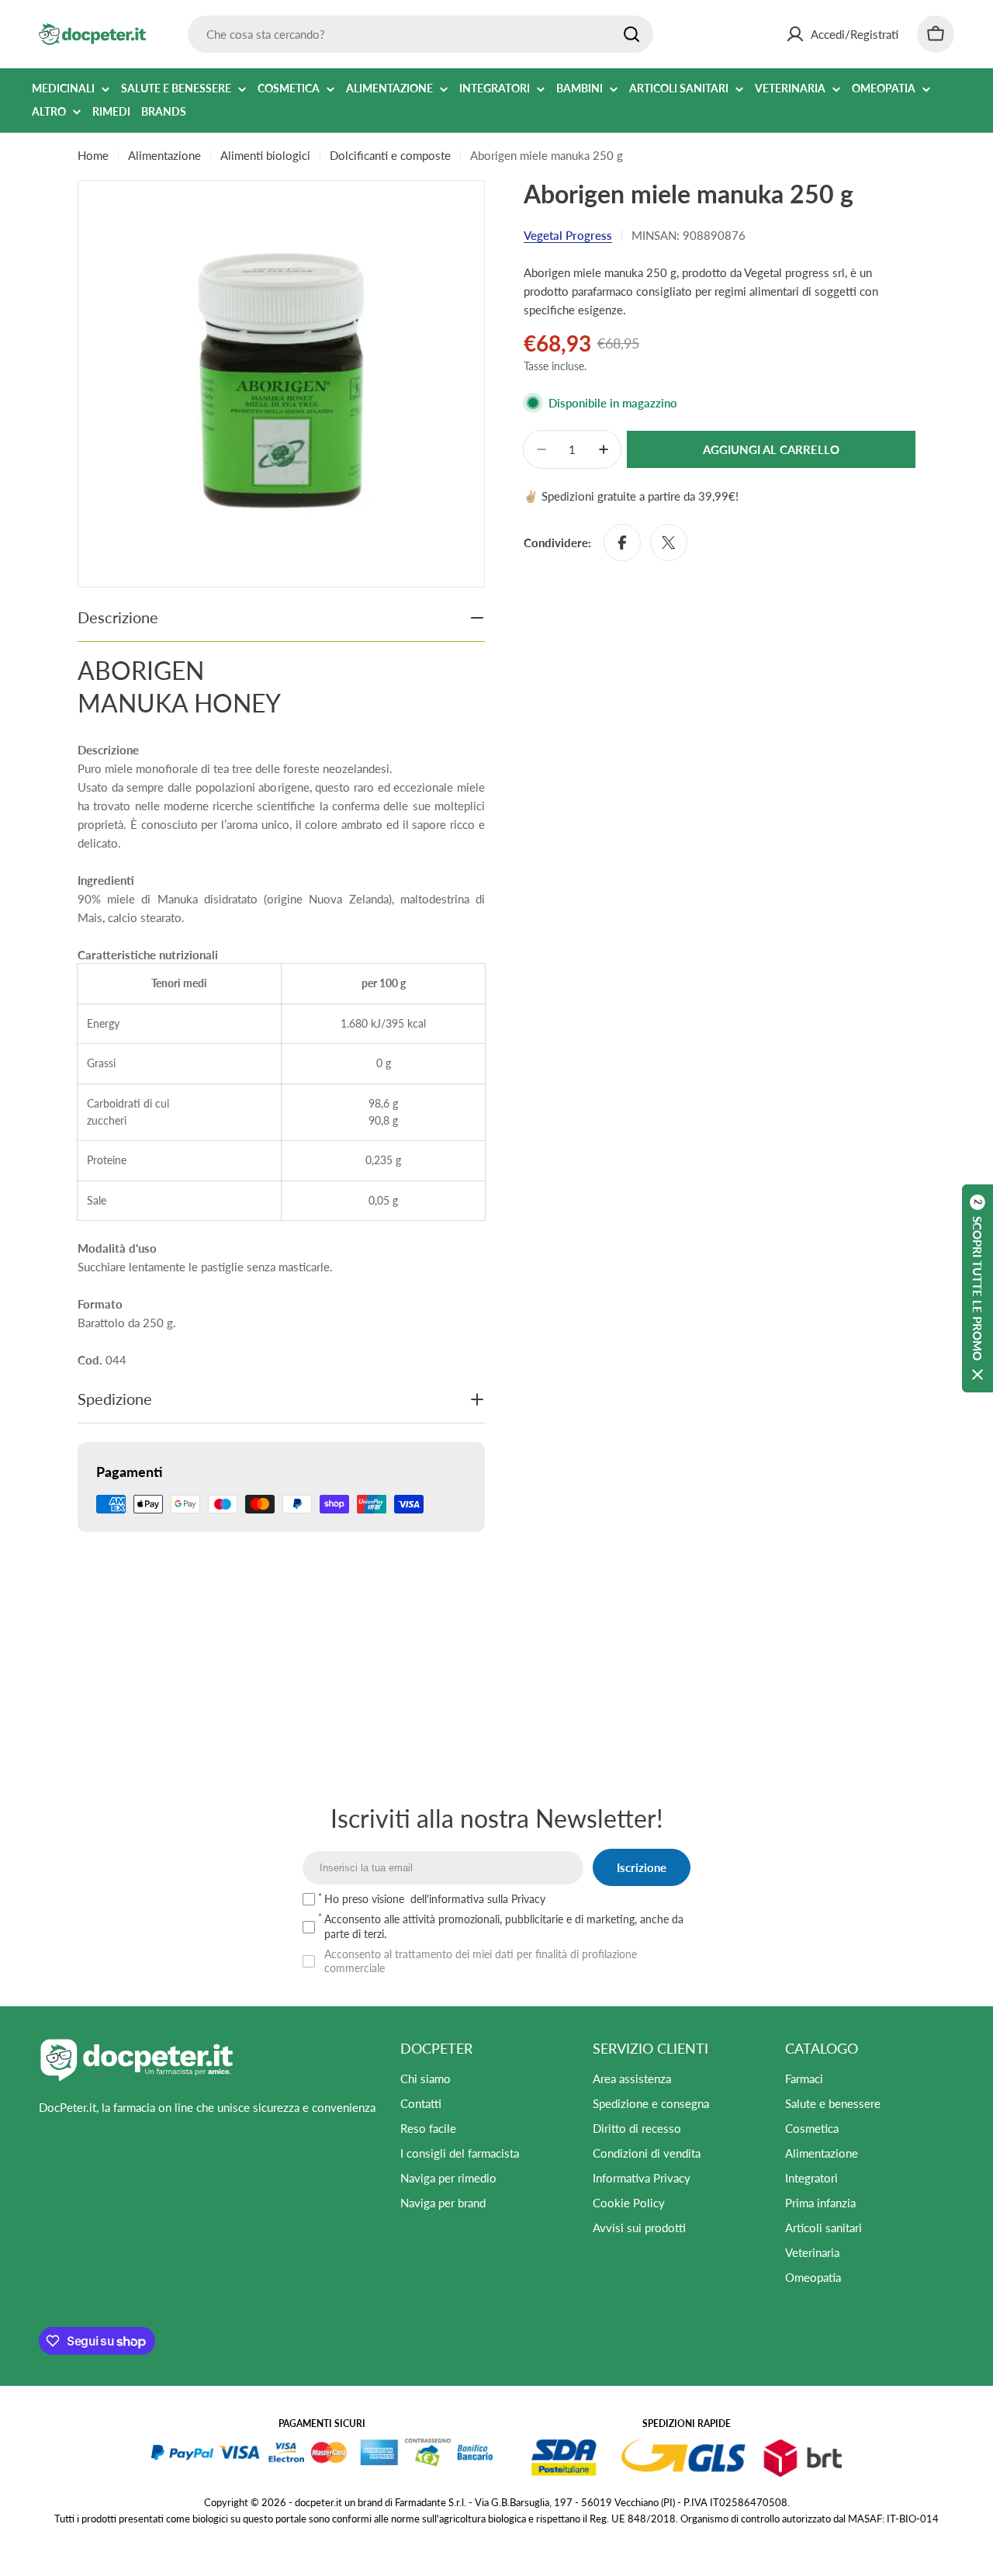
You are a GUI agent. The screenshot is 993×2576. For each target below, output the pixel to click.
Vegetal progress (568, 235)
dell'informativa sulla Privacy (478, 1899)
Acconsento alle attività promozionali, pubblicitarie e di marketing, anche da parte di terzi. (504, 1926)
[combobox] (420, 34)
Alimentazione (164, 155)
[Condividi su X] (669, 543)
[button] (977, 1288)
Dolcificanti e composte (390, 155)
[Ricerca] (631, 34)
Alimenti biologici (265, 155)
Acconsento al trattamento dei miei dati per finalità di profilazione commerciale (481, 1961)
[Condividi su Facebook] (622, 543)
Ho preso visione (435, 1899)
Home (93, 155)
